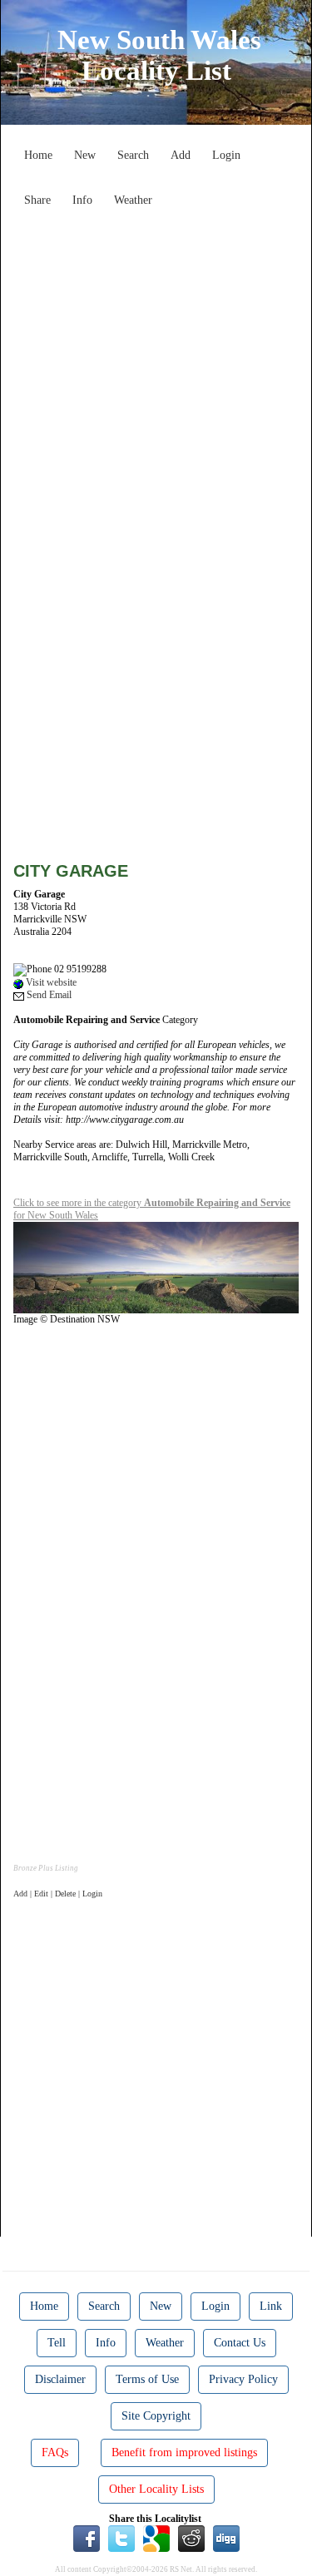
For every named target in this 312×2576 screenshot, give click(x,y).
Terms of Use (147, 2379)
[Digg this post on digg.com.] (226, 2537)
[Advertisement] (156, 371)
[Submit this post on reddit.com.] (191, 2537)
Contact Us (240, 2343)
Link (271, 2306)
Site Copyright (156, 2416)
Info (82, 200)
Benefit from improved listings (184, 2452)
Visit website (50, 982)
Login (226, 155)
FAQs (55, 2452)
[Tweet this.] (121, 2537)
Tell (57, 2343)
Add (181, 155)
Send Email (48, 995)
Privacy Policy (243, 2379)
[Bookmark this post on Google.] (156, 2537)
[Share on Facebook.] (87, 2537)
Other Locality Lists (156, 2489)
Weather (133, 200)
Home (38, 155)
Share (37, 200)
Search (133, 155)
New (85, 155)
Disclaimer (60, 2379)
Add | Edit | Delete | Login (58, 1894)
